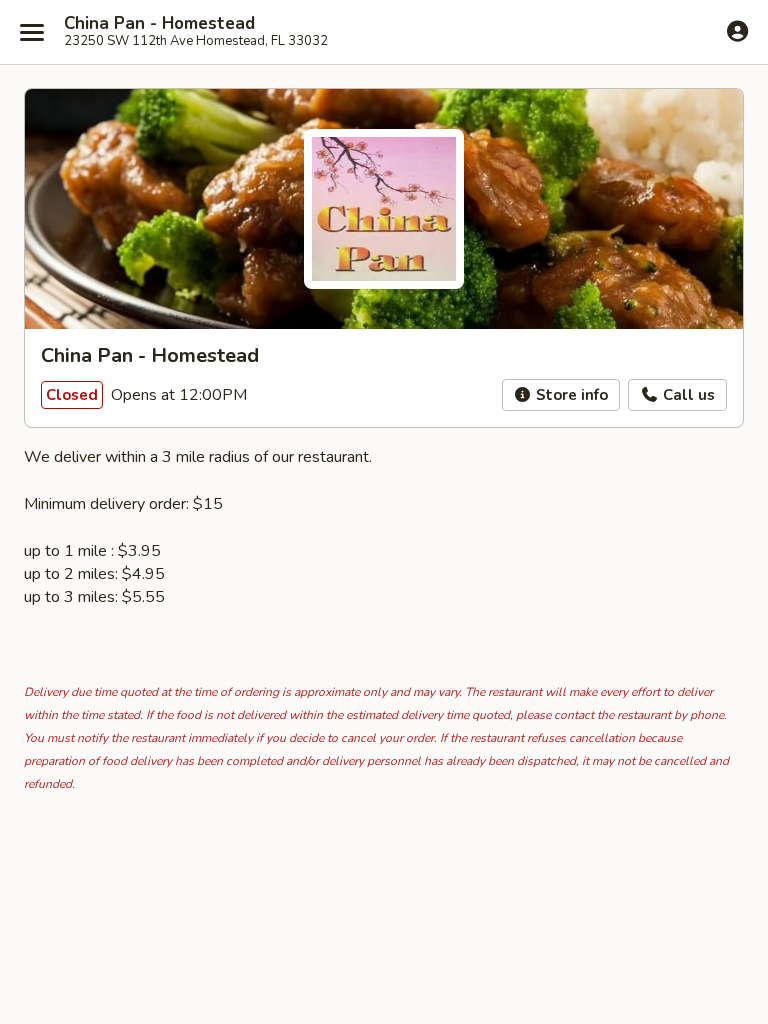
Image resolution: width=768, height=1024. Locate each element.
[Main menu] (32, 32)
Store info (570, 395)
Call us (687, 395)
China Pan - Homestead (159, 24)
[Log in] (737, 31)
